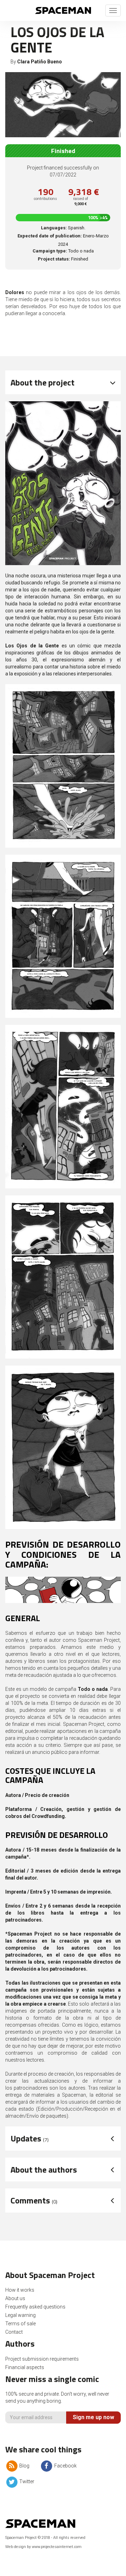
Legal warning (20, 2315)
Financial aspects (25, 2367)
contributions (45, 199)
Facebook (65, 2466)
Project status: (54, 259)
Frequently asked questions (35, 2307)
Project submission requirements (42, 2359)
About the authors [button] (44, 2169)
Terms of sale (20, 2324)
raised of (81, 202)
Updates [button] (30, 2138)
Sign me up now (93, 2417)
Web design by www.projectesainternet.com (43, 2547)
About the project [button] (43, 382)
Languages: (54, 228)
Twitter (26, 2481)
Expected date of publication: (50, 236)
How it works (20, 2290)
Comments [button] (34, 2200)
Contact (14, 2332)
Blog (24, 2466)
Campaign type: (50, 251)
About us (15, 2298)
